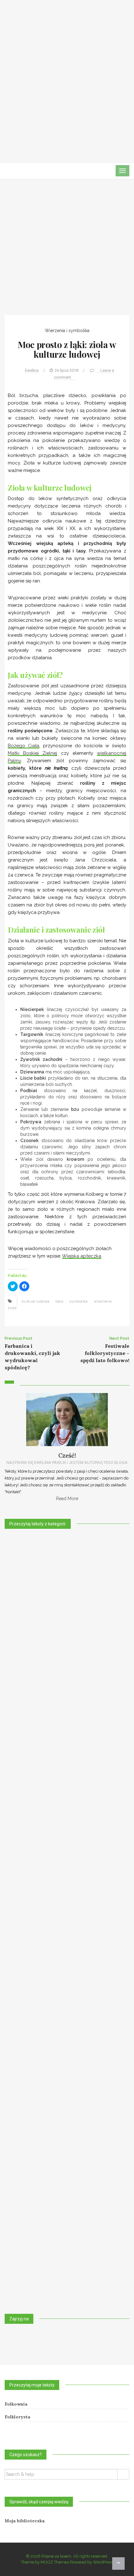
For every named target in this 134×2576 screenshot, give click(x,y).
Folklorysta (17, 2417)
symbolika (79, 1301)
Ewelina (32, 370)
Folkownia (16, 2404)
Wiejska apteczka (82, 1256)
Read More (67, 1499)
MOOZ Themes (55, 2562)
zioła (12, 1308)
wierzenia (103, 1301)
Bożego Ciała (24, 746)
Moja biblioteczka (25, 2521)
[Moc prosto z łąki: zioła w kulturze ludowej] (67, 252)
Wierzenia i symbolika (67, 331)
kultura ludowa (36, 1301)
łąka (60, 1301)
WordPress (103, 2562)
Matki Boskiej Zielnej (32, 753)
